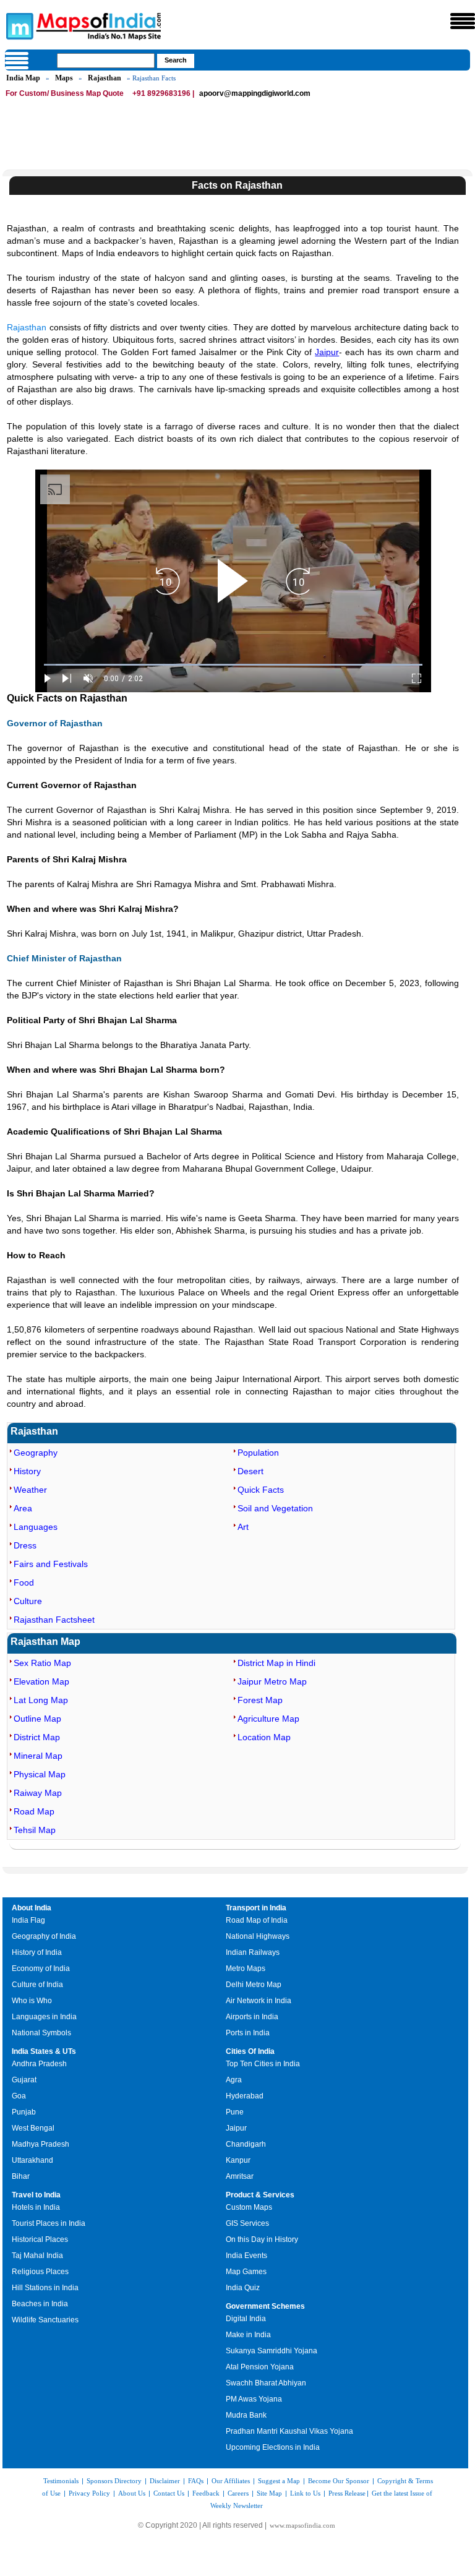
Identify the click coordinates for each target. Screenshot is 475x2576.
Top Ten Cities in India (263, 2064)
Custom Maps (249, 2207)
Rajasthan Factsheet (54, 1620)
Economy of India (41, 1968)
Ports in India (248, 2033)
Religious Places (40, 2272)
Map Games (246, 2272)
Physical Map (40, 1774)
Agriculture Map (268, 1719)
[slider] (233, 665)
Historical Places (40, 2239)
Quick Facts (261, 1490)
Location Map (264, 1737)
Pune (235, 2112)
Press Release (347, 2493)
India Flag (28, 1920)
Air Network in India (259, 2001)
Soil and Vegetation (275, 1508)
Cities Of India (250, 2051)
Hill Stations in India (45, 2288)
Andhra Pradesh (39, 2064)
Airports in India (252, 2017)
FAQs (196, 2481)
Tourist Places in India (49, 2223)
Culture (28, 1601)
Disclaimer (165, 2481)
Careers (238, 2493)
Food (24, 1582)
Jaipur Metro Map (272, 1681)
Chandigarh (246, 2144)
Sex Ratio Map (42, 1663)
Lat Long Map (41, 1700)
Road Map (34, 1811)
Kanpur (238, 2160)
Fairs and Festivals (51, 1564)
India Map (23, 78)
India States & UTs (44, 2051)
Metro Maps (246, 1968)
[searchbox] (106, 61)
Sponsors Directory (114, 2481)
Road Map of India (257, 1920)
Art (243, 1527)
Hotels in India (36, 2207)
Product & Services (260, 2195)
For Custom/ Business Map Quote (65, 93)
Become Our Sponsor (339, 2481)
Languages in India (44, 2017)
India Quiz (243, 2288)
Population (258, 1453)
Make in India (248, 2335)
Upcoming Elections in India (273, 2447)
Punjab (24, 2112)
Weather (30, 1490)
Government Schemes (265, 2306)
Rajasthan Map (45, 1642)
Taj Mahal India (37, 2256)
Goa (19, 2096)
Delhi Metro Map (254, 1985)
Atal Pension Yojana (260, 2367)
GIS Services (247, 2223)
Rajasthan (105, 78)
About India (32, 1908)
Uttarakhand (32, 2160)
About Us (132, 2493)
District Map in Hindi (276, 1663)
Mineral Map (38, 1756)
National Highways (258, 1936)
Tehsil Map (35, 1830)
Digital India (246, 2319)
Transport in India (256, 1908)
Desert (250, 1471)
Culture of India (37, 1985)
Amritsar (240, 2176)
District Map (37, 1737)
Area (23, 1508)
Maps (64, 78)
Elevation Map (41, 1681)
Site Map (269, 2493)
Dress (25, 1545)
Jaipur (327, 352)
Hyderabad (245, 2096)
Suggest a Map (279, 2481)
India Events (246, 2256)
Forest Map (260, 1700)
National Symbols (41, 2033)
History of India (37, 1952)
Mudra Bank (246, 2415)
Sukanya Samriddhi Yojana (272, 2351)
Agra (234, 2080)
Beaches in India (40, 2304)
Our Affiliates (231, 2481)
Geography (36, 1453)
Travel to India (36, 2195)
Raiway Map (38, 1793)
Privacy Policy (89, 2493)
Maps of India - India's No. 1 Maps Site (18, 25)
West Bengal (33, 2128)
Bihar (21, 2176)
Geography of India (44, 1936)
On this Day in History (262, 2239)
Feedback (206, 2493)
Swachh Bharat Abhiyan (266, 2383)
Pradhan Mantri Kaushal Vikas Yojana (289, 2431)
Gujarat (24, 2080)
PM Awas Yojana (254, 2399)
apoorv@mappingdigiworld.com (255, 93)
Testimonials (61, 2481)
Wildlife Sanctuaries (45, 2320)
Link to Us (305, 2493)
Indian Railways (253, 1952)
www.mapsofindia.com (302, 2525)
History (27, 1471)
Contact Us (169, 2493)
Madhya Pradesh (41, 2144)
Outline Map (37, 1719)
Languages (36, 1527)
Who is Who (32, 2001)
